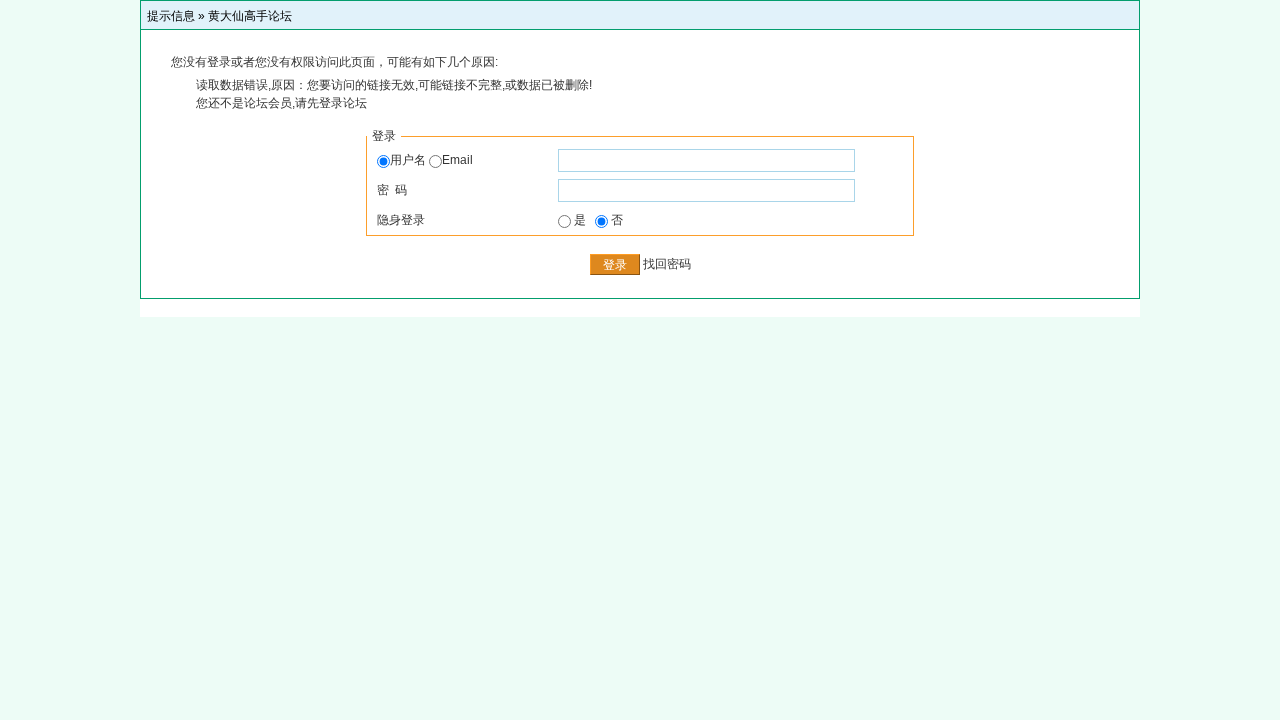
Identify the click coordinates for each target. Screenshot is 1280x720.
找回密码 (667, 264)
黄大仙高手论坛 (250, 16)
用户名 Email (431, 160)
